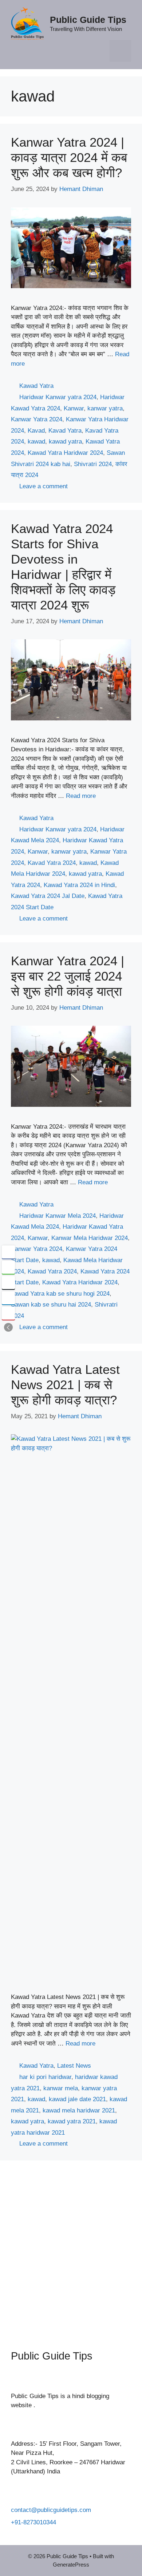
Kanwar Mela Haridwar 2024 (90, 1238)
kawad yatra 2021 (72, 2121)
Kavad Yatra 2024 (52, 863)
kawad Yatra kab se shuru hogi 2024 (60, 1294)
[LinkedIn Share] (8, 1298)
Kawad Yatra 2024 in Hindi (79, 885)
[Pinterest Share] (8, 1313)
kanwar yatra (105, 408)
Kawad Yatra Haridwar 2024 (65, 453)
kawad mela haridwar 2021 (79, 2110)
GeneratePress (71, 2565)
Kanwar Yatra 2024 (37, 419)
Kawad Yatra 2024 (52, 1271)
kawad (36, 442)
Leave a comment (44, 486)
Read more (81, 796)
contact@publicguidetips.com (51, 2510)
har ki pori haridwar (45, 2077)
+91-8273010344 (33, 2522)
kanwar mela (61, 2088)
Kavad (36, 431)
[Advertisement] (71, 2250)
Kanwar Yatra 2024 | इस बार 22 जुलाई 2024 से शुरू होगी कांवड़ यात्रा (68, 976)
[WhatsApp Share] (8, 1267)
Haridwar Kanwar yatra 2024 (58, 397)
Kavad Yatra (65, 431)
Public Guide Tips (88, 20)
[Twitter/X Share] (8, 1283)
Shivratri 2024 (93, 464)
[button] (8, 1327)
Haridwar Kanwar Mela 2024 (58, 1216)
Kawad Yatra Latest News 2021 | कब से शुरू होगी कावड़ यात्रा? (65, 1385)
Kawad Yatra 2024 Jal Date (48, 896)
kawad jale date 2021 (77, 2099)
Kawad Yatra (36, 386)
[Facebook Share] (8, 1252)
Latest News (74, 2066)
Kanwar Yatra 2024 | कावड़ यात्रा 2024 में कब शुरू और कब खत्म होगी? (69, 157)
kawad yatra (65, 442)
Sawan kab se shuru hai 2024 (51, 1305)
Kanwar (74, 408)
